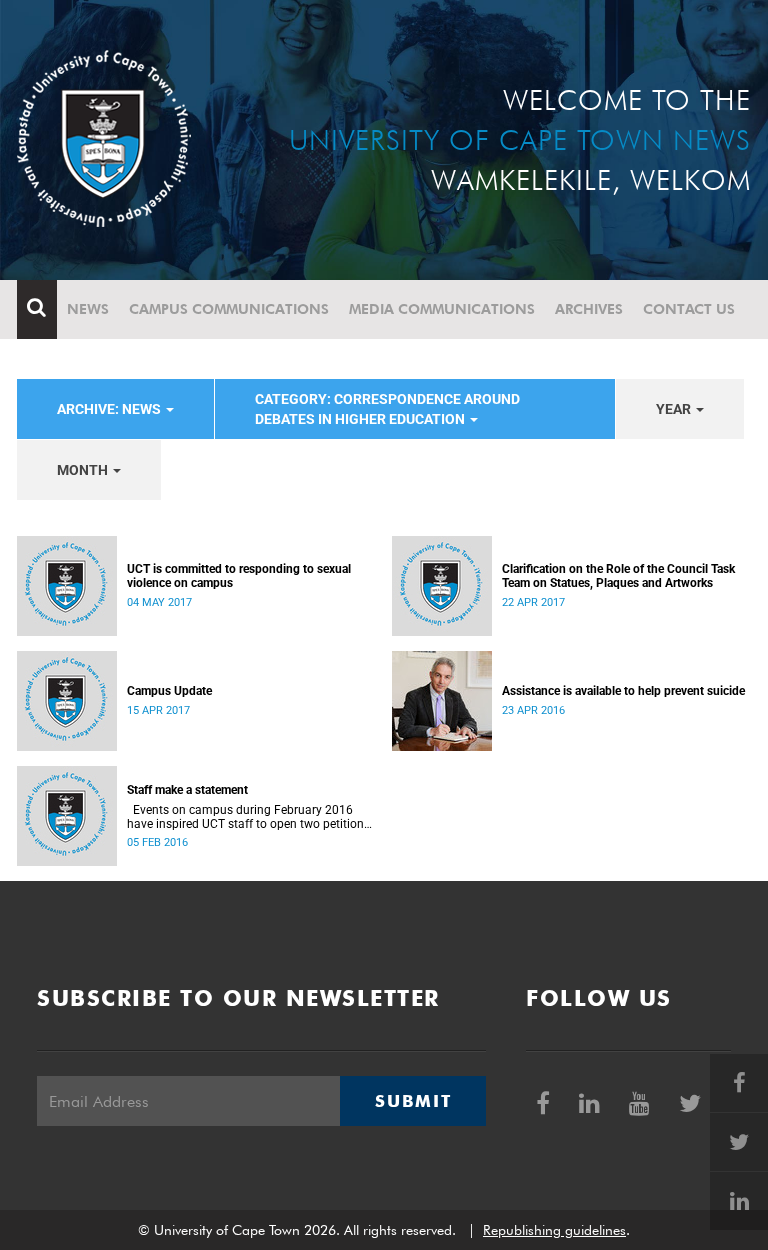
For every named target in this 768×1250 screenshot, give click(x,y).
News (88, 309)
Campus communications (229, 309)
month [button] (84, 470)
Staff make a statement (187, 790)
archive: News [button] (110, 409)
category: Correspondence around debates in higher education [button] (387, 409)
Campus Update (169, 691)
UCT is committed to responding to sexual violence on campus (239, 576)
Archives (589, 309)
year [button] (675, 409)
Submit (413, 1101)
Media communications (442, 309)
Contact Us (689, 309)
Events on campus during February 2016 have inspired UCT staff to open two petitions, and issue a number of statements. (249, 817)
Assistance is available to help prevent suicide (623, 691)
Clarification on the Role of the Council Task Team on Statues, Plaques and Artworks (618, 576)
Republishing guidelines (554, 1230)
